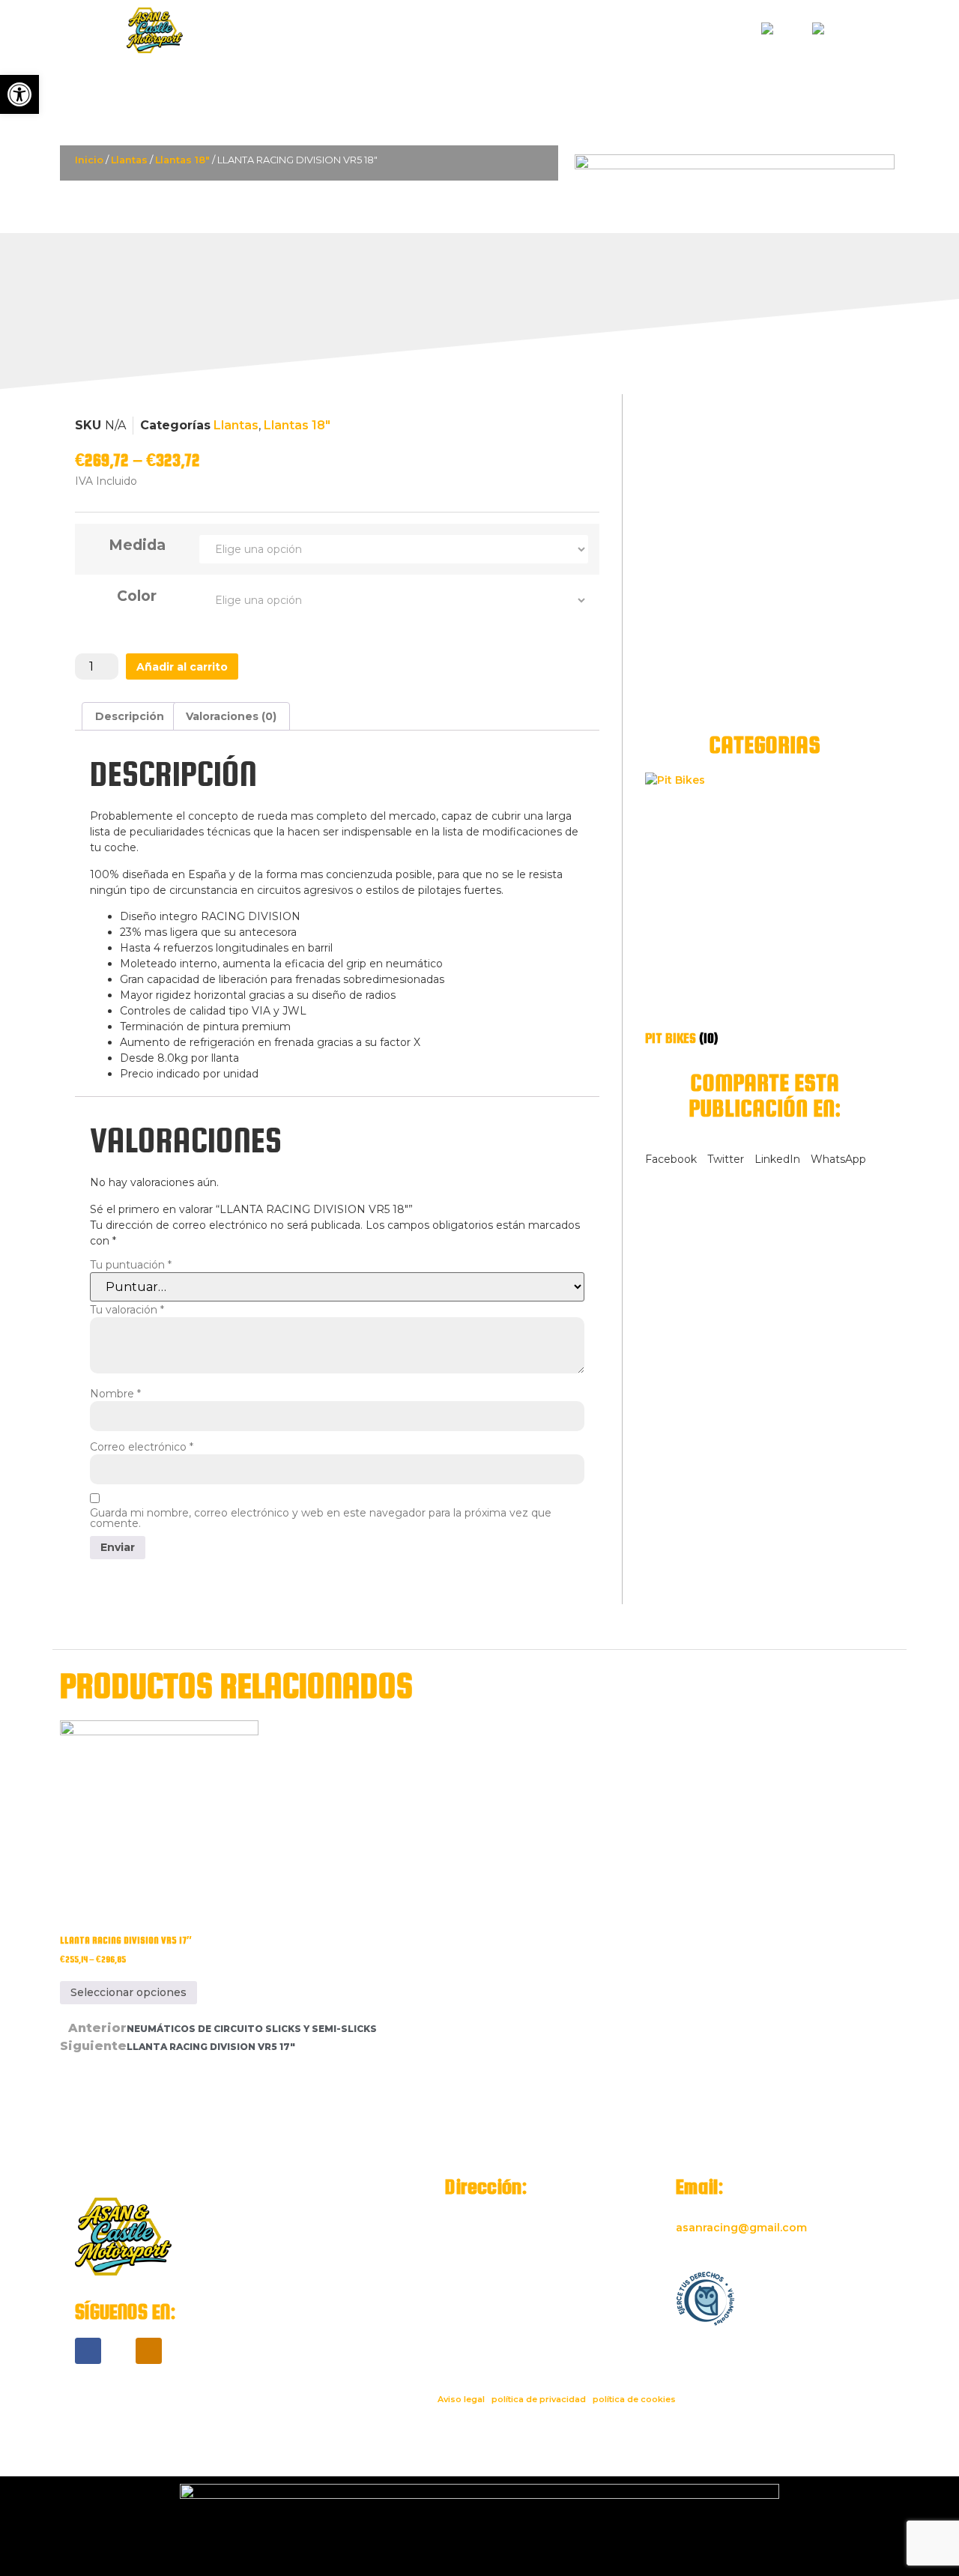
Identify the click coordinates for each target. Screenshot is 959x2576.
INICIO (394, 30)
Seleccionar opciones (128, 1992)
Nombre (115, 1394)
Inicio (89, 160)
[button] (671, 1152)
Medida (137, 545)
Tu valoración (127, 1310)
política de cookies (634, 2399)
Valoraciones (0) (231, 716)
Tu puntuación (131, 1265)
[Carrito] (867, 32)
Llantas (129, 160)
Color (137, 596)
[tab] (130, 716)
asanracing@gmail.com (741, 2228)
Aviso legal (461, 2399)
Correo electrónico (142, 1447)
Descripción (130, 716)
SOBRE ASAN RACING (581, 30)
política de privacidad (539, 2399)
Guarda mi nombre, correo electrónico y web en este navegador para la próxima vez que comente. (321, 1518)
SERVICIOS (468, 30)
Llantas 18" (182, 160)
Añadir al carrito (182, 667)
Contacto (697, 30)
